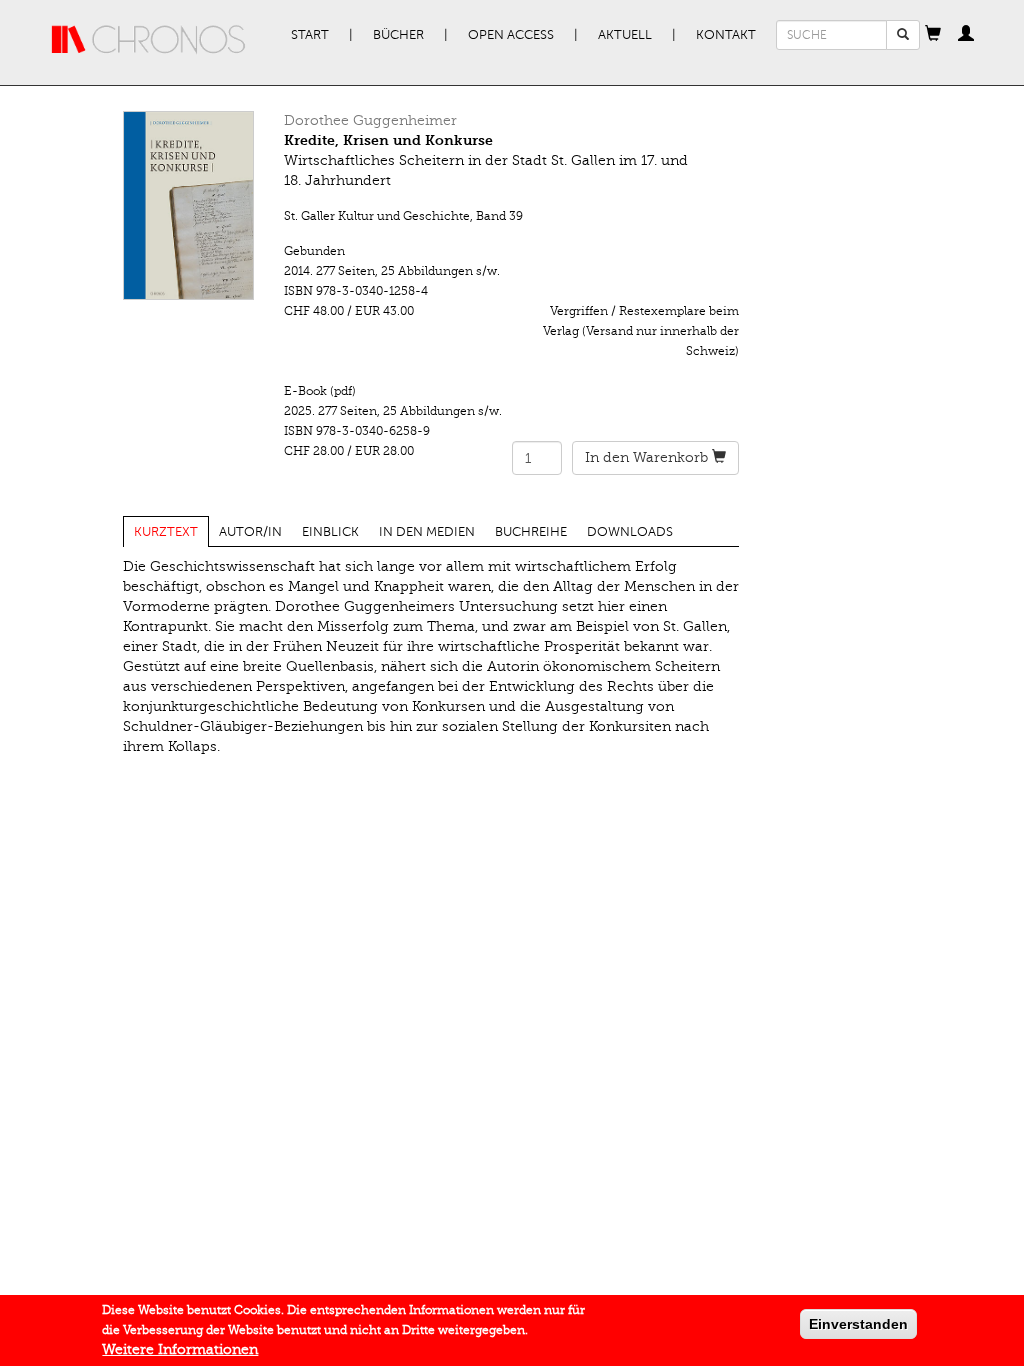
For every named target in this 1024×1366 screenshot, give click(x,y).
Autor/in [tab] (250, 532)
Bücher (398, 35)
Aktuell (625, 35)
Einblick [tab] (330, 532)
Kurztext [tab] (166, 532)
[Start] (149, 40)
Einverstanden (858, 1324)
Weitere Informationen (180, 1349)
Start (310, 35)
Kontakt (726, 35)
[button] (933, 35)
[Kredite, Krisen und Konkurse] (189, 205)
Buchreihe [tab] (531, 532)
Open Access (511, 35)
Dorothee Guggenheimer (370, 120)
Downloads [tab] (630, 532)
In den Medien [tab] (427, 532)
